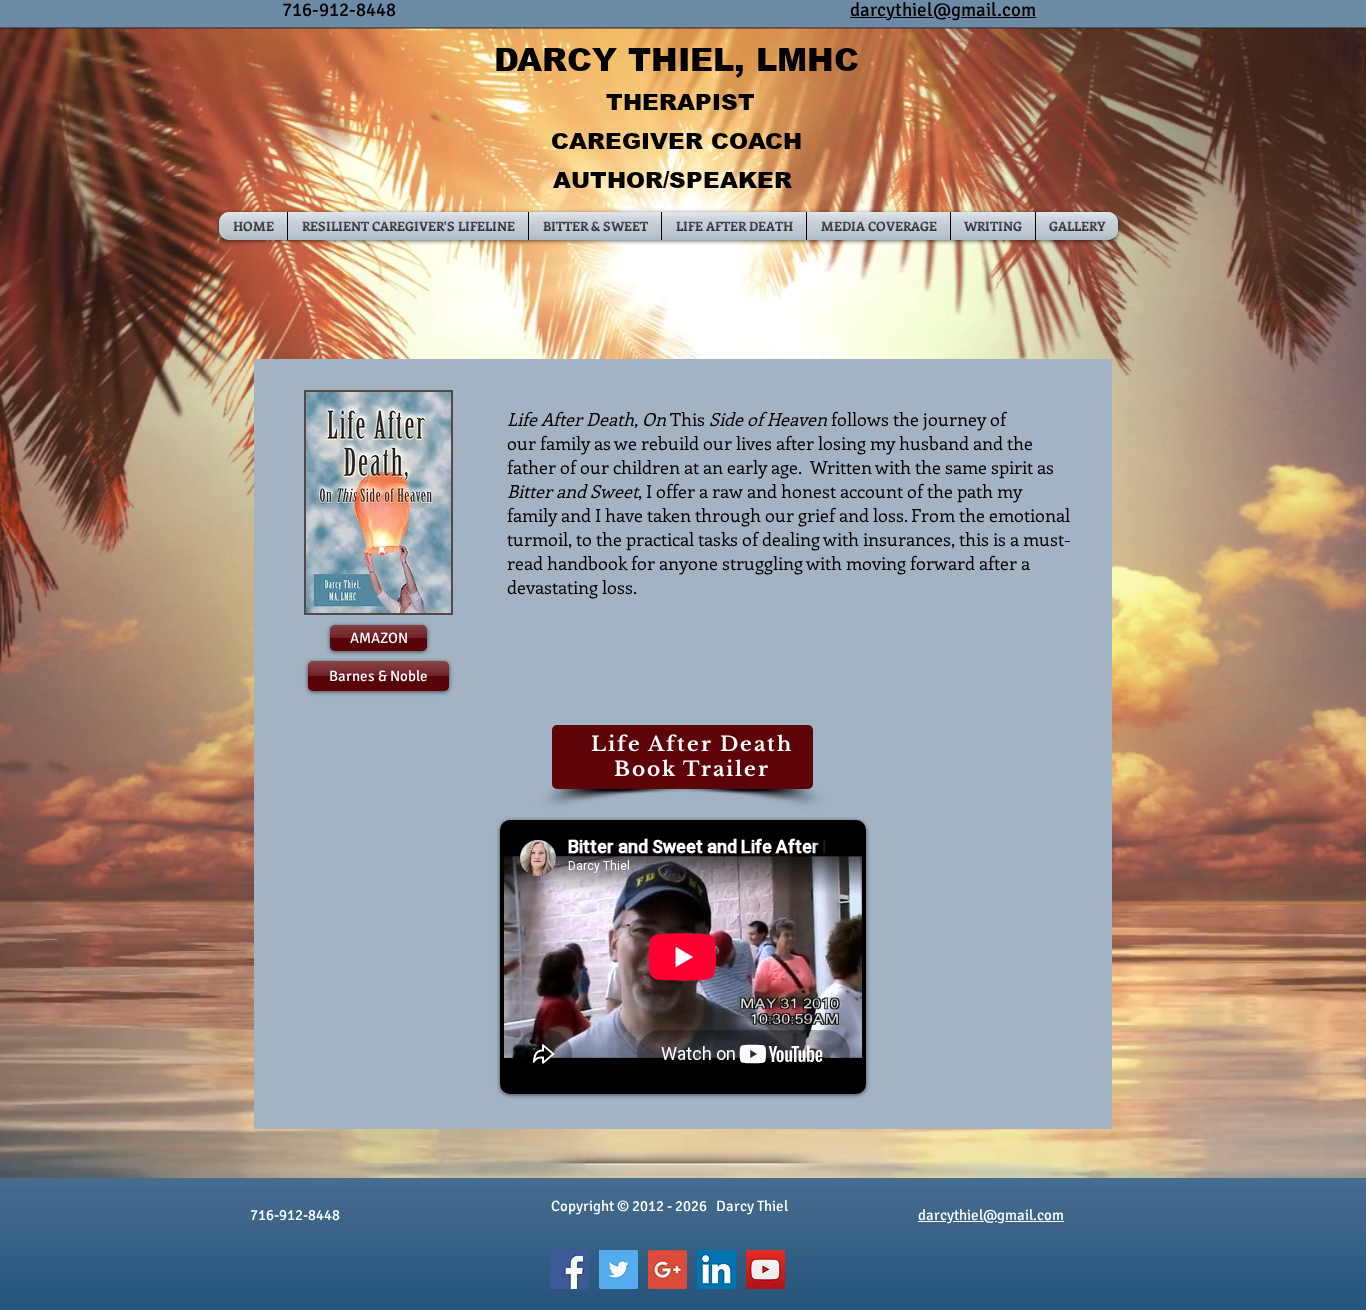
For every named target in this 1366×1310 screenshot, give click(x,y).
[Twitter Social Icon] (618, 1269)
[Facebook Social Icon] (569, 1269)
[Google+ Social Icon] (667, 1269)
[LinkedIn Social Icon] (716, 1269)
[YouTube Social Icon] (765, 1269)
